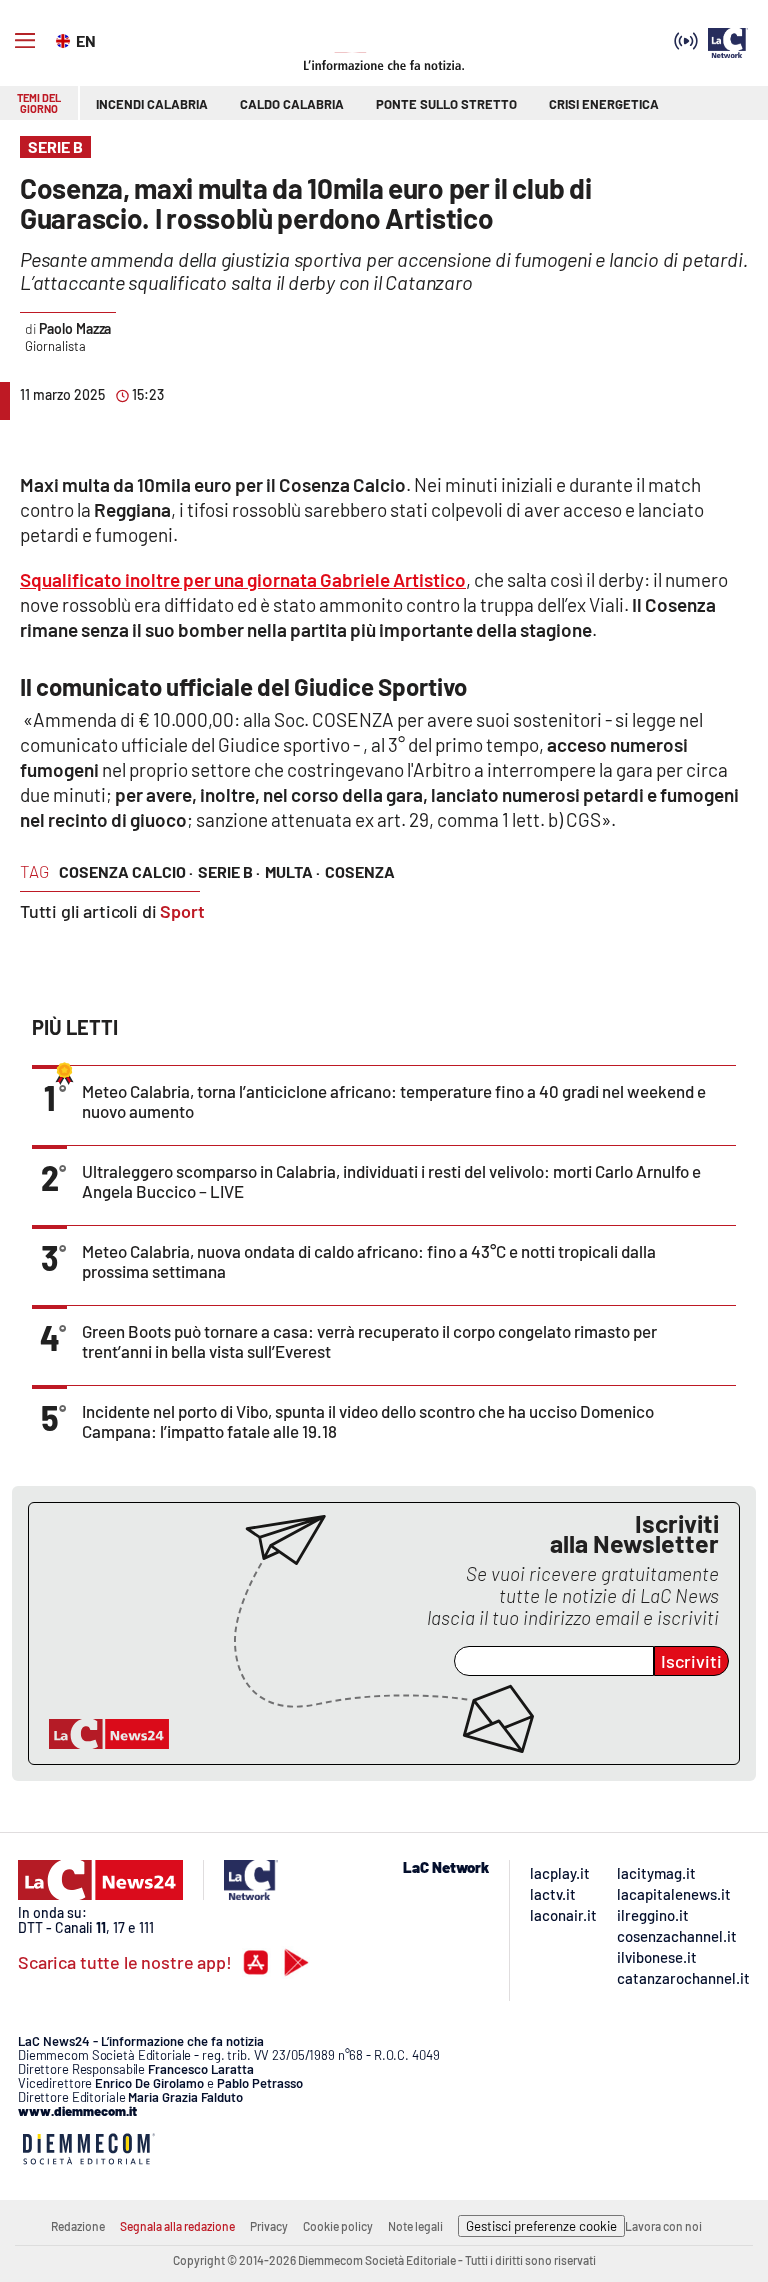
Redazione (78, 2226)
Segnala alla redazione (177, 2226)
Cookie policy (338, 2226)
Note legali (415, 2226)
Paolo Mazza (75, 328)
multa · (292, 871)
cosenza (360, 871)
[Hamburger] (25, 41)
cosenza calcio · (126, 871)
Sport (182, 911)
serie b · (229, 871)
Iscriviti (691, 1661)
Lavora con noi (663, 2226)
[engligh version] (65, 39)
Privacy (269, 2226)
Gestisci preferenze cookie (541, 2226)
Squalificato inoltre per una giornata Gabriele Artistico (243, 579)
